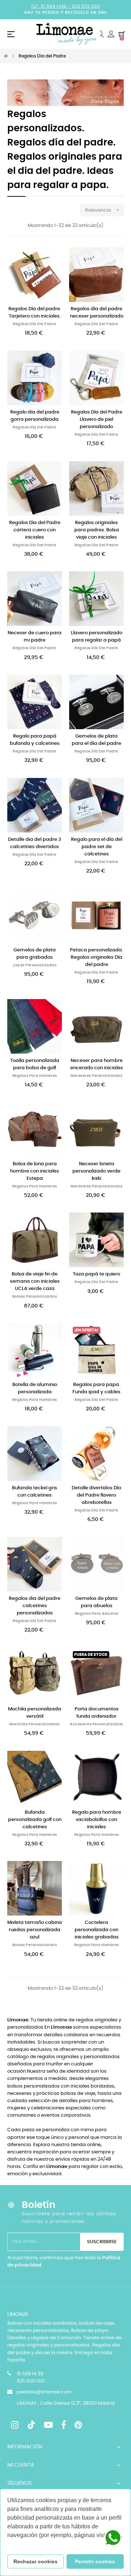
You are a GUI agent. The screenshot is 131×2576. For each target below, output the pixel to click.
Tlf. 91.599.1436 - (51, 6)
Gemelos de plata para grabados (35, 954)
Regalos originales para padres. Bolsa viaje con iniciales (97, 530)
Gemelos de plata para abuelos (96, 1602)
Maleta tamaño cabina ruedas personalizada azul (35, 1930)
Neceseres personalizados (96, 1076)
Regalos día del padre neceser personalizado (97, 313)
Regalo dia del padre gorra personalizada (35, 416)
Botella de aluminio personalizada (35, 1388)
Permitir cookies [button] (95, 2561)
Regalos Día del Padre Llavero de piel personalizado (97, 420)
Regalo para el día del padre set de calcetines (97, 847)
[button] (8, 2545)
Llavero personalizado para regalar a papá (97, 637)
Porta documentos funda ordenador (97, 1713)
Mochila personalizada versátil (35, 1713)
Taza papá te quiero (96, 1274)
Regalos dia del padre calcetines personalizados (35, 1606)
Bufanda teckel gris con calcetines (35, 1492)
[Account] (111, 34)
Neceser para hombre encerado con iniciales (97, 1064)
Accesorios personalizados (96, 1724)
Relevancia (103, 210)
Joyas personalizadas (35, 965)
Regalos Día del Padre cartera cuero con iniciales (35, 530)
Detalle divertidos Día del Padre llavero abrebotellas (96, 1495)
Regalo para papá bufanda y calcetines (35, 740)
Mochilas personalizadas (35, 1724)
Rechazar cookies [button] (35, 2561)
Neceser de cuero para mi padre (35, 637)
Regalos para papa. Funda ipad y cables (96, 1388)
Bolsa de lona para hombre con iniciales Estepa (35, 1171)
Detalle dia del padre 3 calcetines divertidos (35, 843)
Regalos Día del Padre (35, 324)
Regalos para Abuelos (97, 1614)
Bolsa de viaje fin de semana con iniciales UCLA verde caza (35, 1281)
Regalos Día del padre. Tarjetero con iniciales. (35, 313)
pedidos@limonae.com (44, 2392)
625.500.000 (86, 6)
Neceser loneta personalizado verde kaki (96, 1171)
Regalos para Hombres (35, 1076)
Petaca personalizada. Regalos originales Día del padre (96, 957)
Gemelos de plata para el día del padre (96, 740)
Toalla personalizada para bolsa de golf (35, 1064)
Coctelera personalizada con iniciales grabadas (97, 1930)
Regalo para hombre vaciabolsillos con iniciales (97, 1820)
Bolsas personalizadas (35, 1297)
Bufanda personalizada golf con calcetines (35, 1820)
